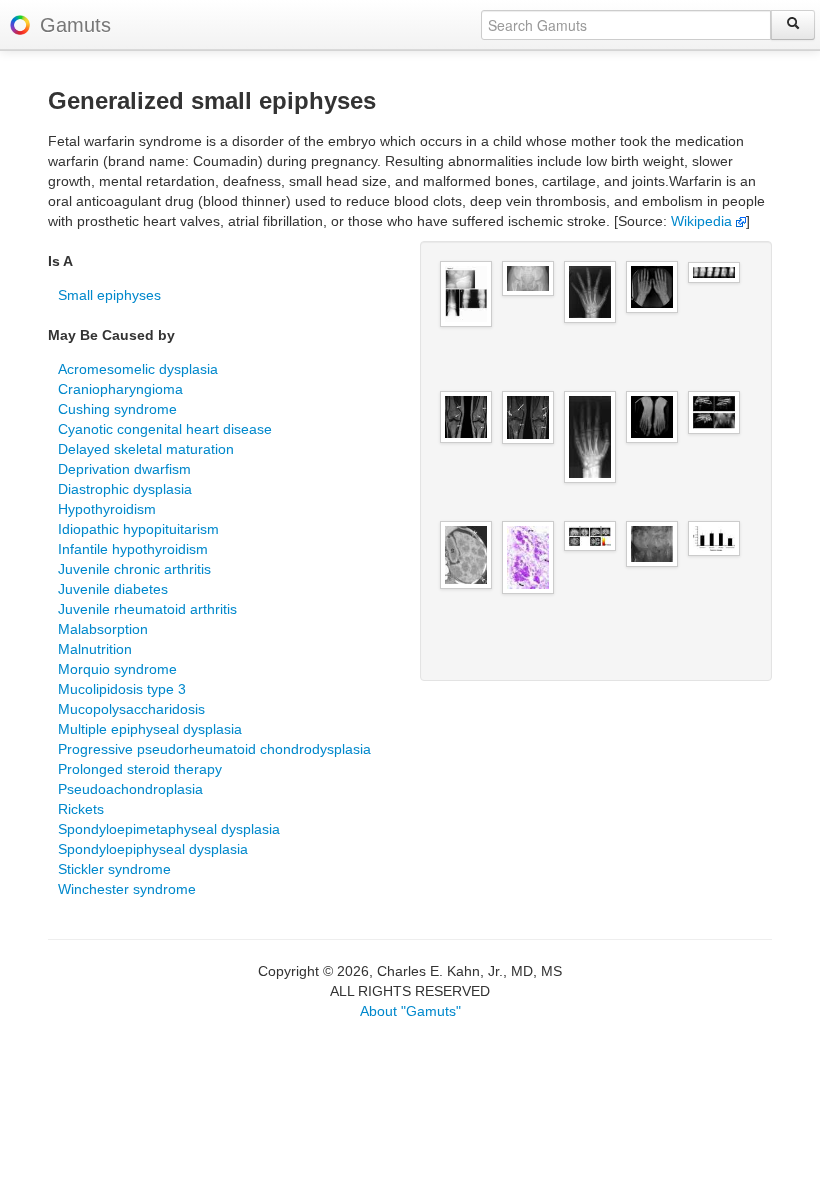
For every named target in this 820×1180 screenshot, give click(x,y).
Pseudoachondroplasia (130, 789)
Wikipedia (703, 221)
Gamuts (75, 25)
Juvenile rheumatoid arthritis (147, 609)
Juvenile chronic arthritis (134, 569)
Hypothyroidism (107, 509)
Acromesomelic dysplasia (138, 369)
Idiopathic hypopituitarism (138, 529)
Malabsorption (103, 629)
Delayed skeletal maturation (146, 449)
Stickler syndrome (114, 869)
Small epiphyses (109, 295)
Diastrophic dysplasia (125, 489)
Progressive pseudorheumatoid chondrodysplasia (214, 749)
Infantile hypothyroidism (133, 549)
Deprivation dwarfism (124, 469)
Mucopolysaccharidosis (131, 709)
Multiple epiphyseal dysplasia (150, 729)
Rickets (81, 809)
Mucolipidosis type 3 (122, 689)
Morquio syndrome (117, 669)
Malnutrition (95, 649)
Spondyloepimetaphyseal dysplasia (169, 829)
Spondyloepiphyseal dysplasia (153, 849)
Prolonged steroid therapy (140, 769)
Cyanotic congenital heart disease (165, 429)
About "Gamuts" (410, 1011)
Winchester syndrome (127, 889)
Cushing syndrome (117, 409)
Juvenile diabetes (113, 589)
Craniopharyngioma (120, 389)
